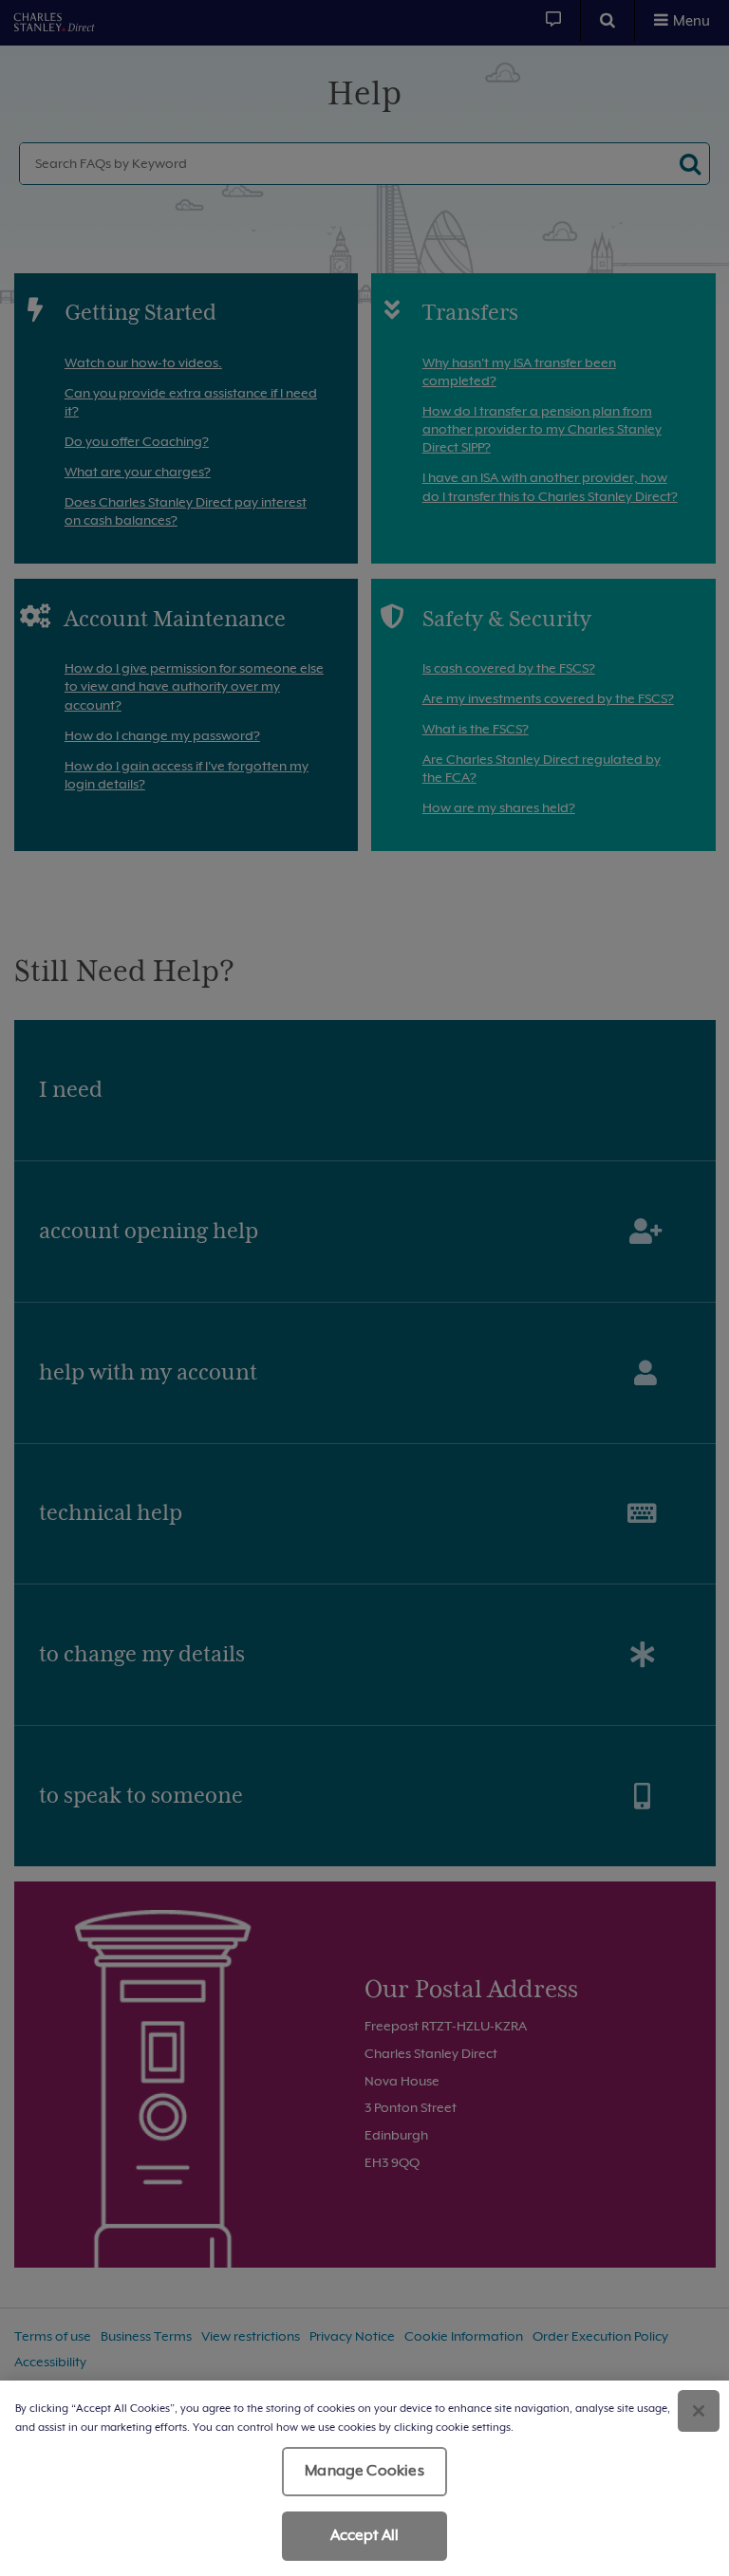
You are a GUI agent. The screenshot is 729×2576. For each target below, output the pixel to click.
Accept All (365, 2535)
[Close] (699, 2411)
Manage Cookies (364, 2471)
